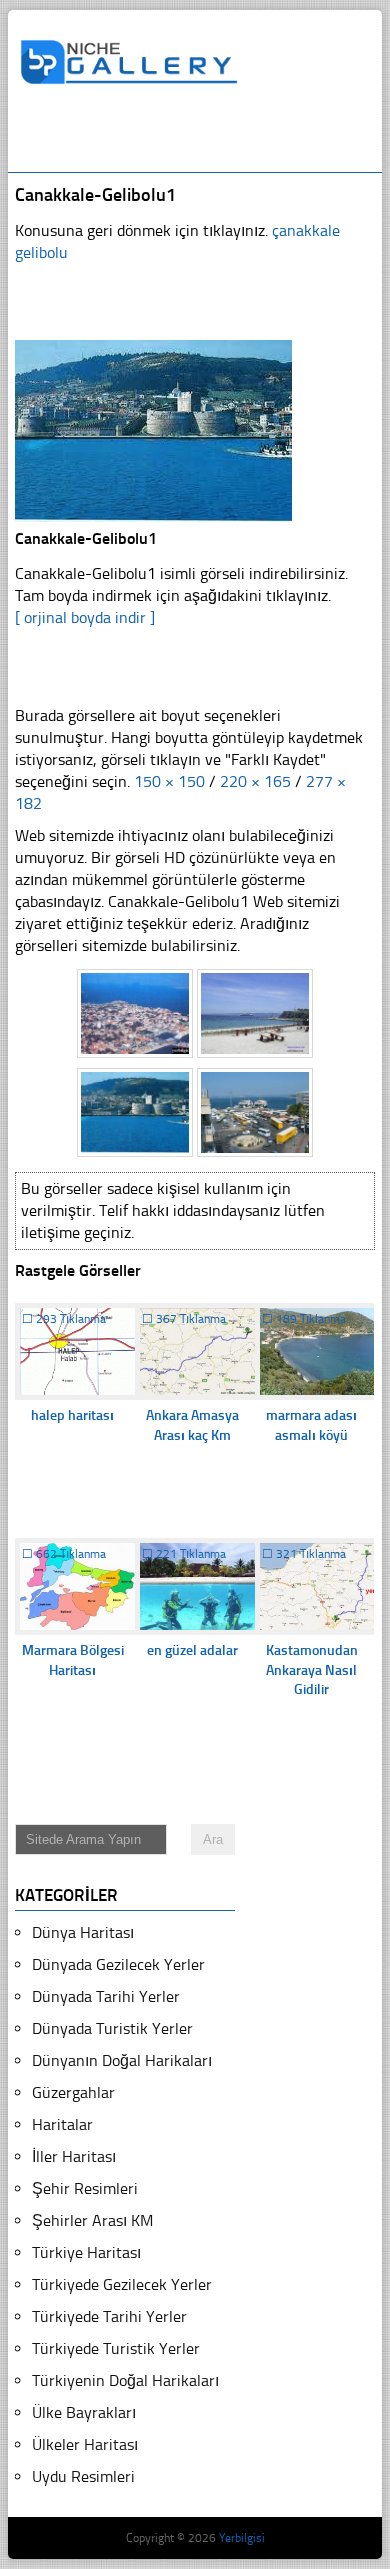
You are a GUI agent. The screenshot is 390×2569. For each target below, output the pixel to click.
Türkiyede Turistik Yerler (116, 2348)
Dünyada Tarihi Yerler (106, 1996)
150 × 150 (169, 781)
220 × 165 (255, 781)
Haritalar (62, 2124)
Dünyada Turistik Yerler (112, 2028)
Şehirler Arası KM (92, 2220)
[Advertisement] (204, 137)
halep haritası (72, 1415)
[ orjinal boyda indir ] (85, 617)
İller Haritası (74, 2156)
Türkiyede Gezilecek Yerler (122, 2284)
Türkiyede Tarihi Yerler (109, 2316)
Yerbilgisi (242, 2538)
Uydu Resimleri (83, 2476)
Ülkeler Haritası (85, 2444)
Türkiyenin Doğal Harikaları (125, 2380)
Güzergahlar (73, 2092)
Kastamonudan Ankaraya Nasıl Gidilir (312, 1670)
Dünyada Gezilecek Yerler (118, 1964)
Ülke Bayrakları (84, 2412)
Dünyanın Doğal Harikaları (122, 2060)
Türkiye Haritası (86, 2252)
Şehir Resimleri (85, 2188)
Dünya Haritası (83, 1932)
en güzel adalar (192, 1650)
